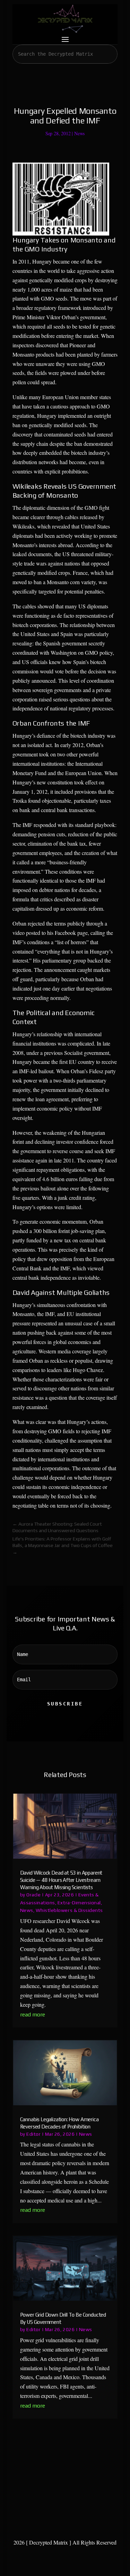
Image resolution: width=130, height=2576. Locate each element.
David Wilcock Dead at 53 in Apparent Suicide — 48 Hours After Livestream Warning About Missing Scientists (61, 1880)
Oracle (33, 1895)
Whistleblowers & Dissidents (69, 1910)
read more (33, 2014)
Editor (33, 2134)
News (79, 133)
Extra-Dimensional (79, 1903)
